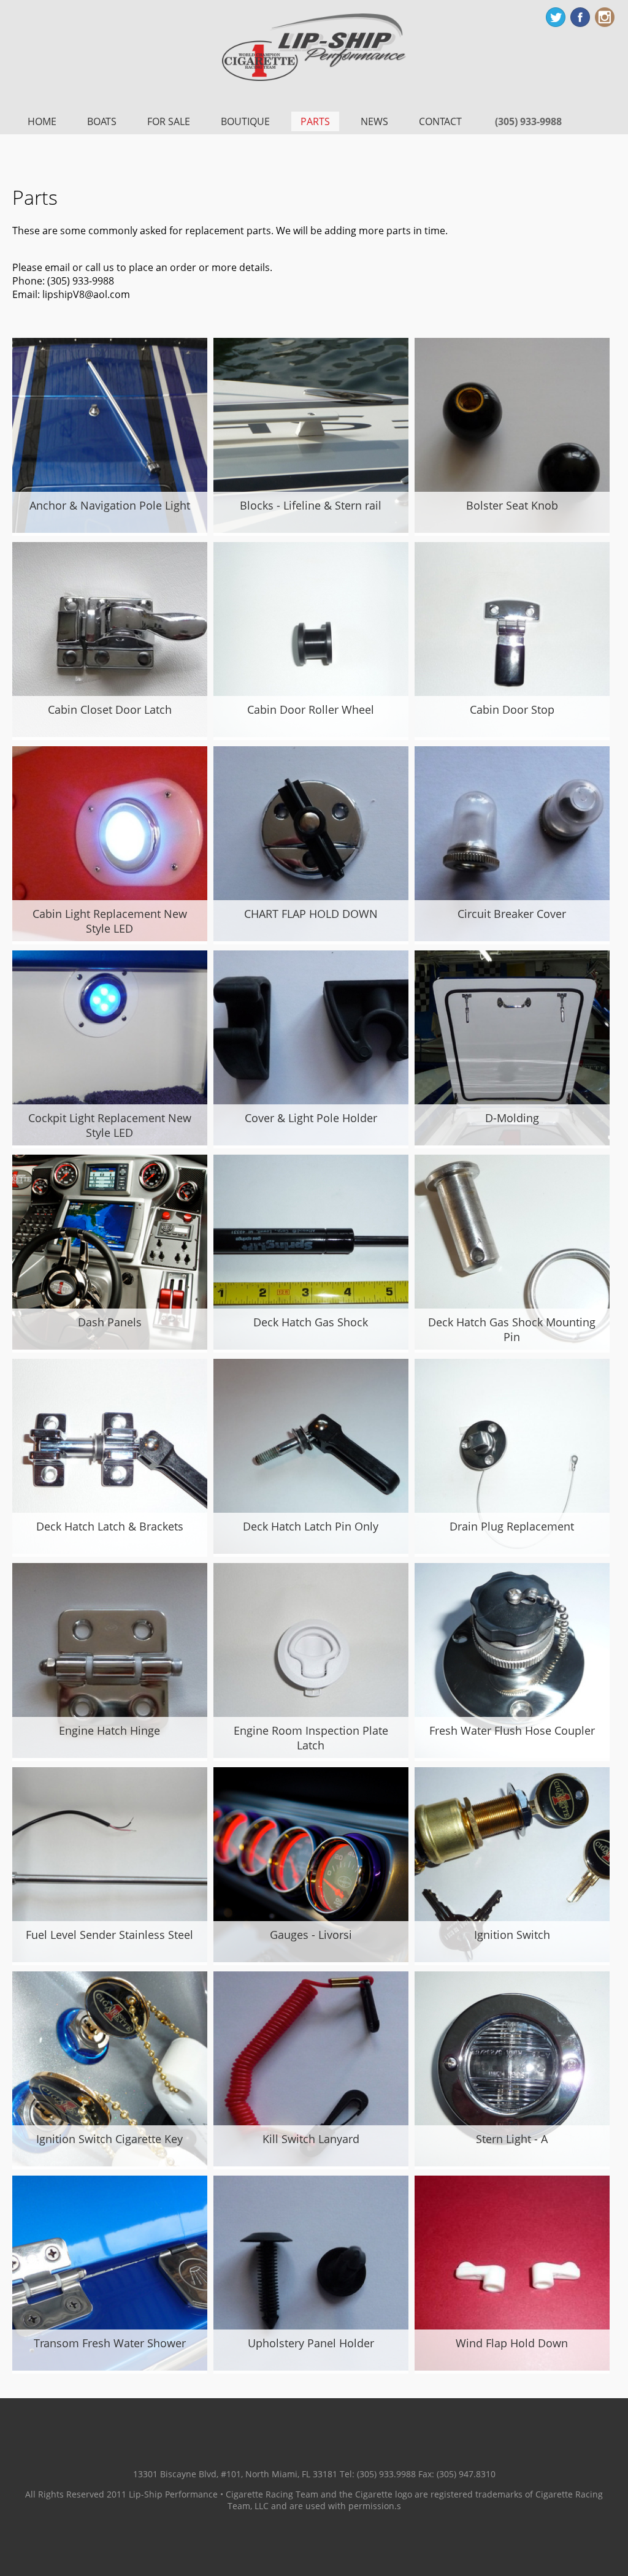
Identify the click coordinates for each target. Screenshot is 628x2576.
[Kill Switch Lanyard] (311, 2163)
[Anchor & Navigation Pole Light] (110, 529)
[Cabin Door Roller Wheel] (311, 733)
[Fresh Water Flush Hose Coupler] (512, 1754)
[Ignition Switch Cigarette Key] (110, 2163)
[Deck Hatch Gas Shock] (311, 1346)
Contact (440, 121)
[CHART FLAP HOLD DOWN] (311, 938)
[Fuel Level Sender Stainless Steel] (110, 1959)
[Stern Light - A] (512, 2163)
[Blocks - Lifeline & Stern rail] (311, 529)
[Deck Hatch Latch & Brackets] (110, 1550)
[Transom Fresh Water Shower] (110, 2367)
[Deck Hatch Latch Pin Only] (311, 1550)
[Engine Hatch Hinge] (110, 1754)
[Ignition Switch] (512, 1959)
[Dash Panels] (110, 1346)
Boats (102, 121)
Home (42, 121)
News (374, 121)
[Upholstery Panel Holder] (311, 2367)
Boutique (245, 121)
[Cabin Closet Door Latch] (110, 733)
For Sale (169, 121)
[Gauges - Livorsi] (311, 1959)
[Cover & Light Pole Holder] (311, 1142)
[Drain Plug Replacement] (512, 1550)
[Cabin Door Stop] (512, 733)
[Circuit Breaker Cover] (512, 938)
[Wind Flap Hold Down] (512, 2367)
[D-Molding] (512, 1142)
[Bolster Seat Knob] (512, 529)
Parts (315, 121)
